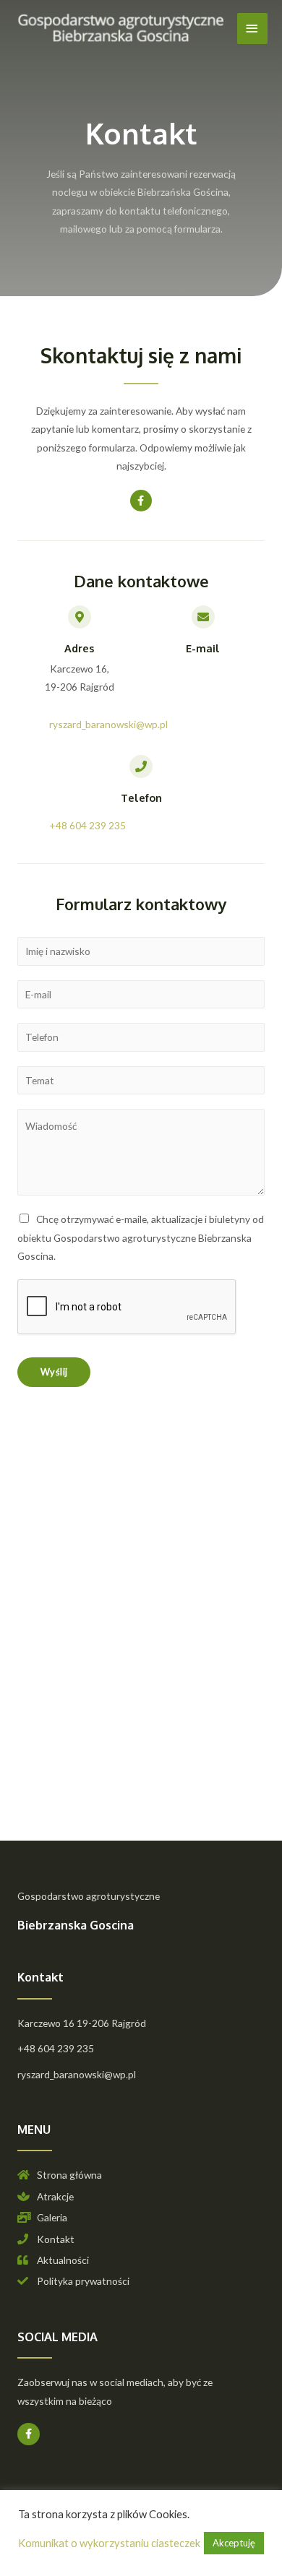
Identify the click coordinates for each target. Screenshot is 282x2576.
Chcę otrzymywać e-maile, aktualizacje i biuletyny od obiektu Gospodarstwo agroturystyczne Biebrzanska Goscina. (141, 1237)
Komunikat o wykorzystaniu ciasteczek (109, 2543)
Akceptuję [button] (234, 2543)
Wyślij (54, 1372)
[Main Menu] (252, 29)
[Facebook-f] (141, 501)
